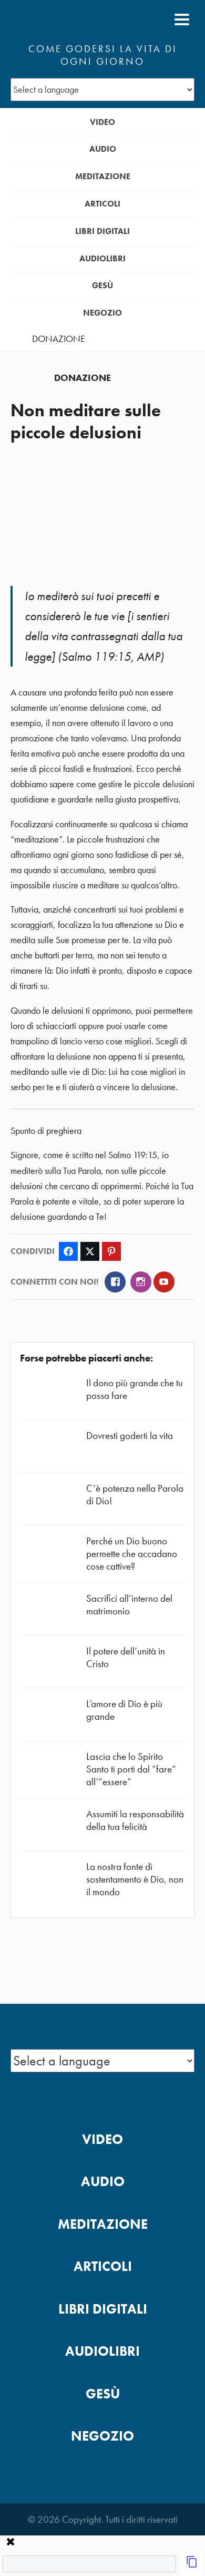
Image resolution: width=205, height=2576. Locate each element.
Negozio (102, 313)
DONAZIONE (59, 339)
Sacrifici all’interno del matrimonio (129, 1605)
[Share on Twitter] (90, 1251)
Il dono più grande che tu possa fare (135, 1389)
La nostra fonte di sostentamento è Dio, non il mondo (135, 1879)
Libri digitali (102, 231)
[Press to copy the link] (192, 2565)
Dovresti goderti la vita (130, 1436)
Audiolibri (102, 258)
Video (102, 122)
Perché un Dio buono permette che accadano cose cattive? (132, 1554)
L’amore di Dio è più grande (124, 1710)
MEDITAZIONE (103, 176)
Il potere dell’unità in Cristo (126, 1657)
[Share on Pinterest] (111, 1251)
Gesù (102, 285)
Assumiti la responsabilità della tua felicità (135, 1820)
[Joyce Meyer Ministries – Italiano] (61, 19)
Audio (103, 149)
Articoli (102, 204)
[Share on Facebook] (68, 1251)
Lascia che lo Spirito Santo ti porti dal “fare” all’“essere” (131, 1769)
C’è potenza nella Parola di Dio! (135, 1495)
